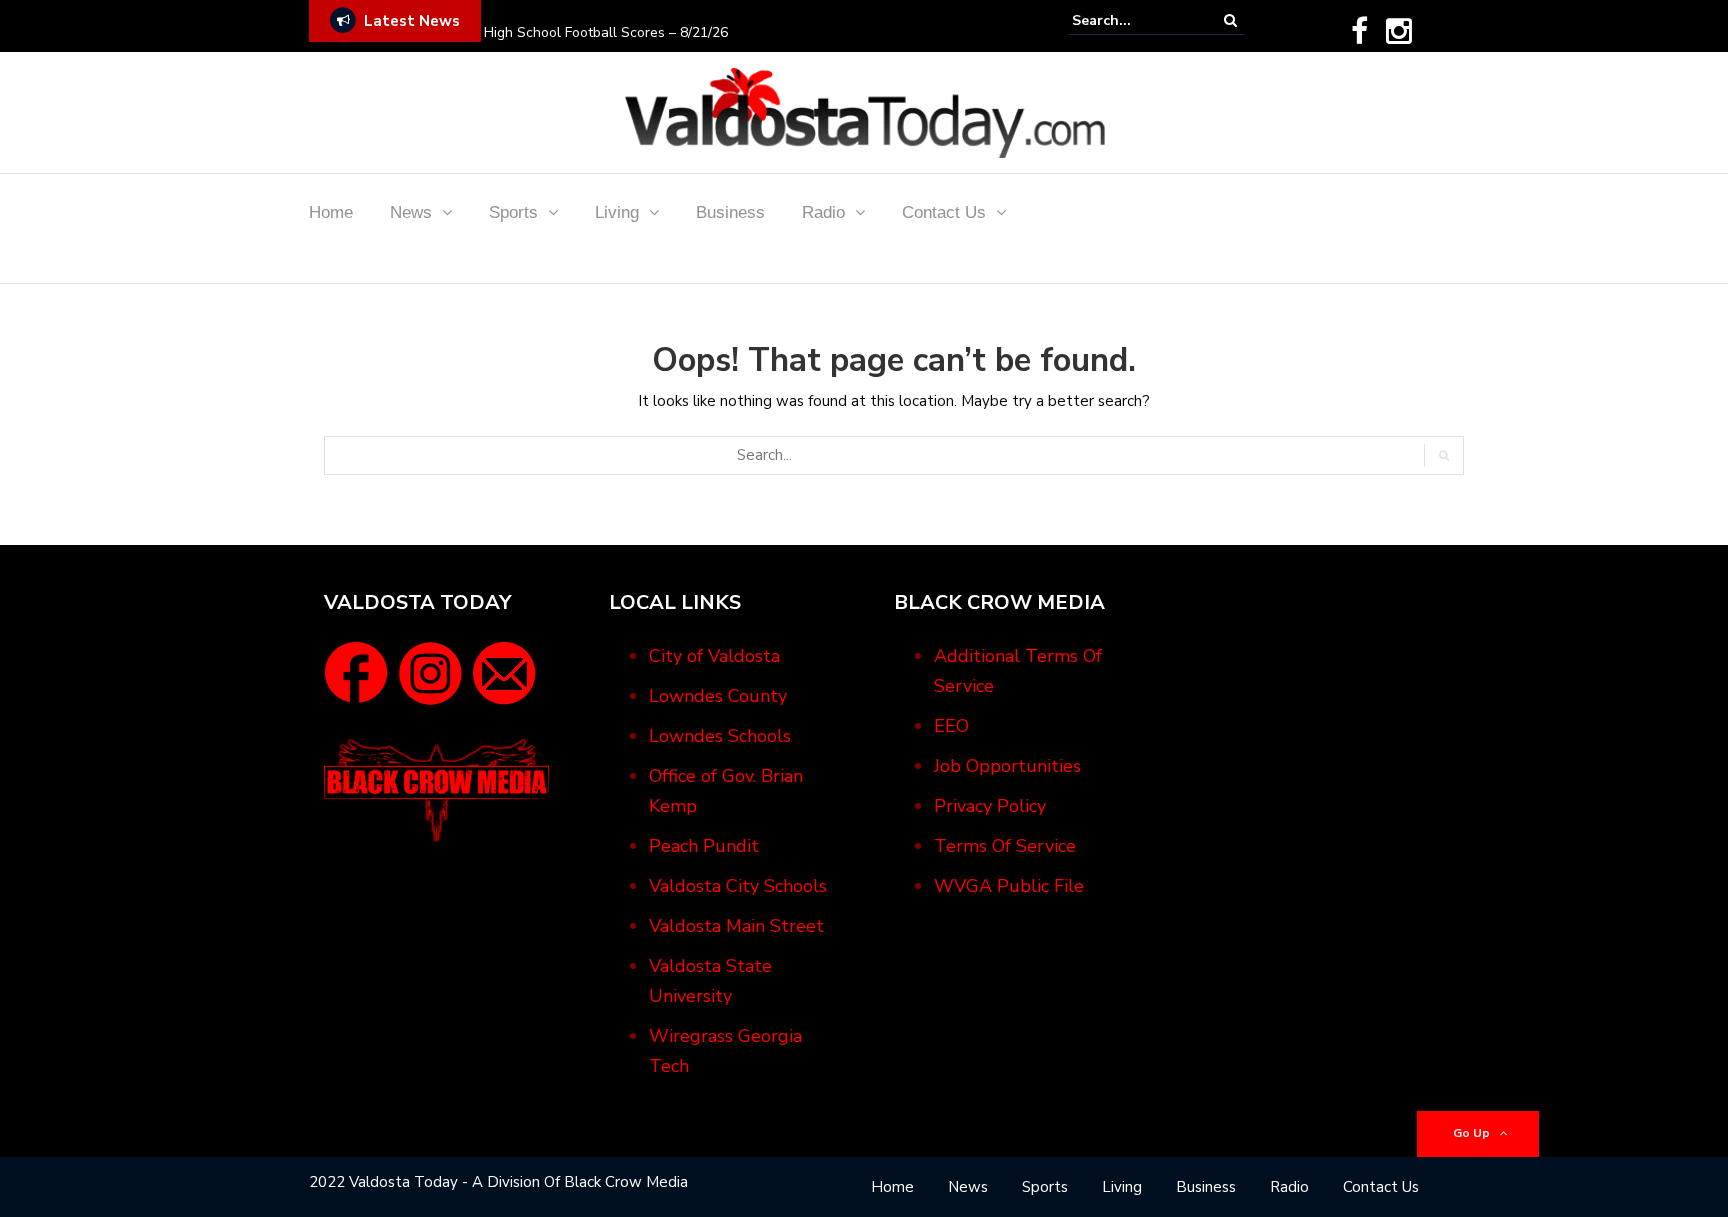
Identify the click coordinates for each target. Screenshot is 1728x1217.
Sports (513, 212)
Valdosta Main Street (736, 926)
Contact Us (944, 212)
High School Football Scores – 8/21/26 (606, 32)
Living (617, 212)
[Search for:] (1133, 20)
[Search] (1230, 20)
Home (331, 212)
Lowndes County (718, 696)
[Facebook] (1359, 31)
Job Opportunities (1007, 766)
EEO (951, 726)
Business (730, 212)
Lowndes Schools (720, 736)
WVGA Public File (1009, 886)
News (411, 212)
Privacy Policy (990, 806)
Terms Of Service (1005, 846)
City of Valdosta (714, 656)
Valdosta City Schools (738, 886)
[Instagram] (1399, 31)
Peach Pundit (704, 846)
